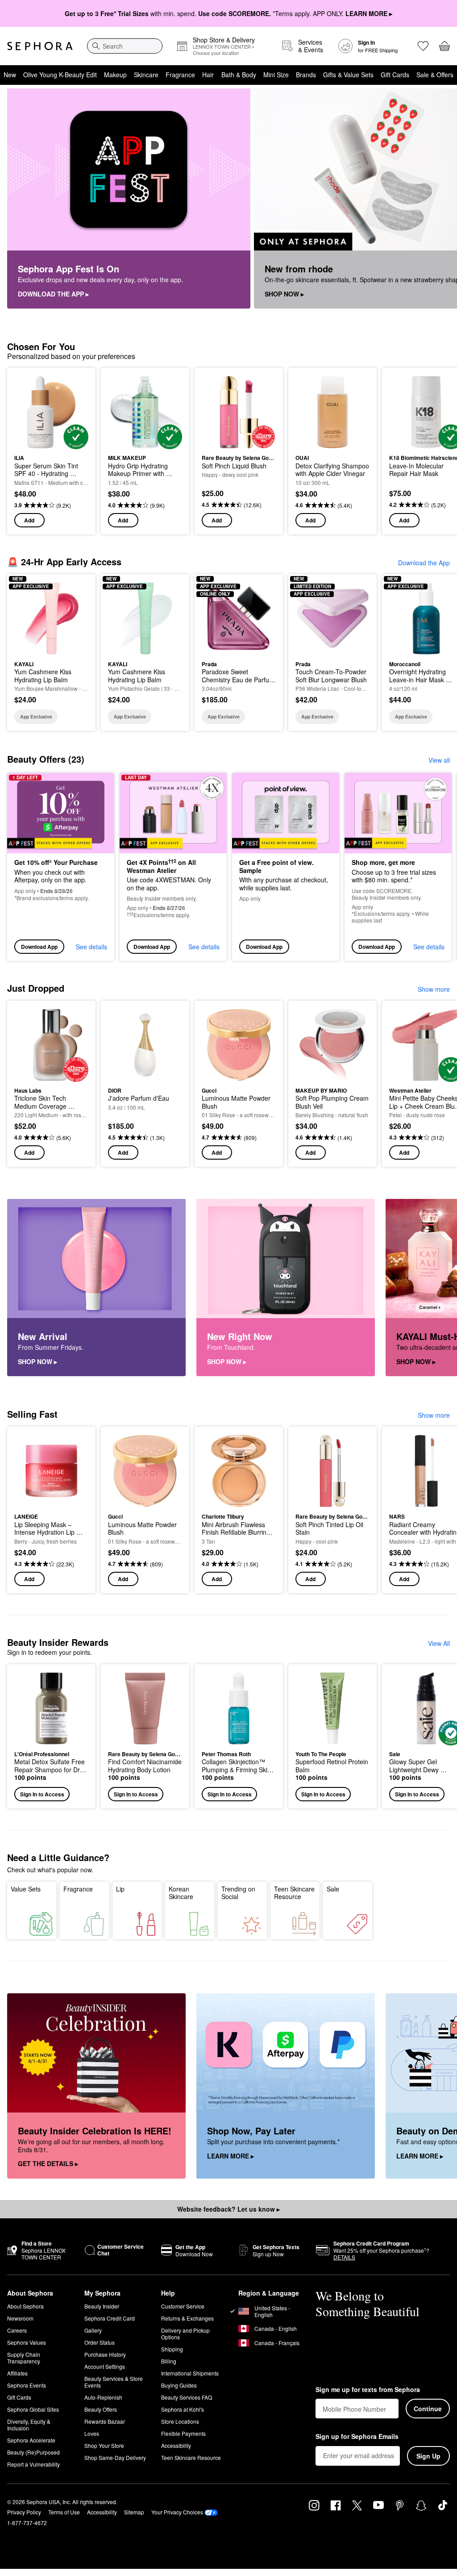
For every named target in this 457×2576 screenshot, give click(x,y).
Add (29, 520)
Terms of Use (64, 2512)
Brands (306, 75)
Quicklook (28, 412)
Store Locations (180, 2421)
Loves (92, 2433)
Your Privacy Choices (177, 2512)
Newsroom (20, 2318)
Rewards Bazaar (105, 2421)
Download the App (424, 563)
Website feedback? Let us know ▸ (228, 2209)
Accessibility (176, 2445)
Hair (208, 75)
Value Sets (26, 1889)
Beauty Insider (102, 2306)
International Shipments (190, 2373)
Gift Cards (395, 75)
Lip (120, 1889)
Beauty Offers (101, 2409)
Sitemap (134, 2512)
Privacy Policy (24, 2512)
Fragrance (180, 75)
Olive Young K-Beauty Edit (60, 75)
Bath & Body (239, 75)
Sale (333, 1889)
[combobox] (125, 46)
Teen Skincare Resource (294, 1893)
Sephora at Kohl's (183, 2409)
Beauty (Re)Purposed (33, 2452)
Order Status (100, 2342)
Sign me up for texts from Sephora (368, 2390)
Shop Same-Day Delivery (115, 2457)
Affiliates (17, 2373)
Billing (169, 2361)
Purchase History (105, 2354)
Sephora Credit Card (110, 2318)
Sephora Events (27, 2385)
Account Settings (105, 2366)
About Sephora (25, 2306)
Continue (428, 2409)
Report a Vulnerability (33, 2464)
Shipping (172, 2349)
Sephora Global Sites (33, 2409)
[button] (51, 1736)
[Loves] (423, 46)
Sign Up (428, 2456)
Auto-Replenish (103, 2397)
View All (439, 1643)
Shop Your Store (104, 2445)
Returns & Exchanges (187, 2318)
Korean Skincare (181, 1893)
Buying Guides (179, 2385)
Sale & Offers (435, 75)
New (10, 75)
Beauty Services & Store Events (114, 2382)
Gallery (93, 2330)
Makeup (115, 75)
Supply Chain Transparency (24, 2358)
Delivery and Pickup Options (185, 2334)
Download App (39, 947)
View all (439, 760)
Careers (17, 2330)
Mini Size (276, 75)
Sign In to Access (42, 1794)
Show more (434, 989)
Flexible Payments (183, 2433)
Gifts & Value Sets (348, 75)
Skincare (146, 75)
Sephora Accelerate (31, 2440)
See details (91, 947)
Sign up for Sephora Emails (357, 2437)
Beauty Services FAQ (187, 2397)
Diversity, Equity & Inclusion (29, 2425)
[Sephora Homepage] (40, 46)
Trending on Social (238, 1893)
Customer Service (183, 2306)
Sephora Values (27, 2342)
